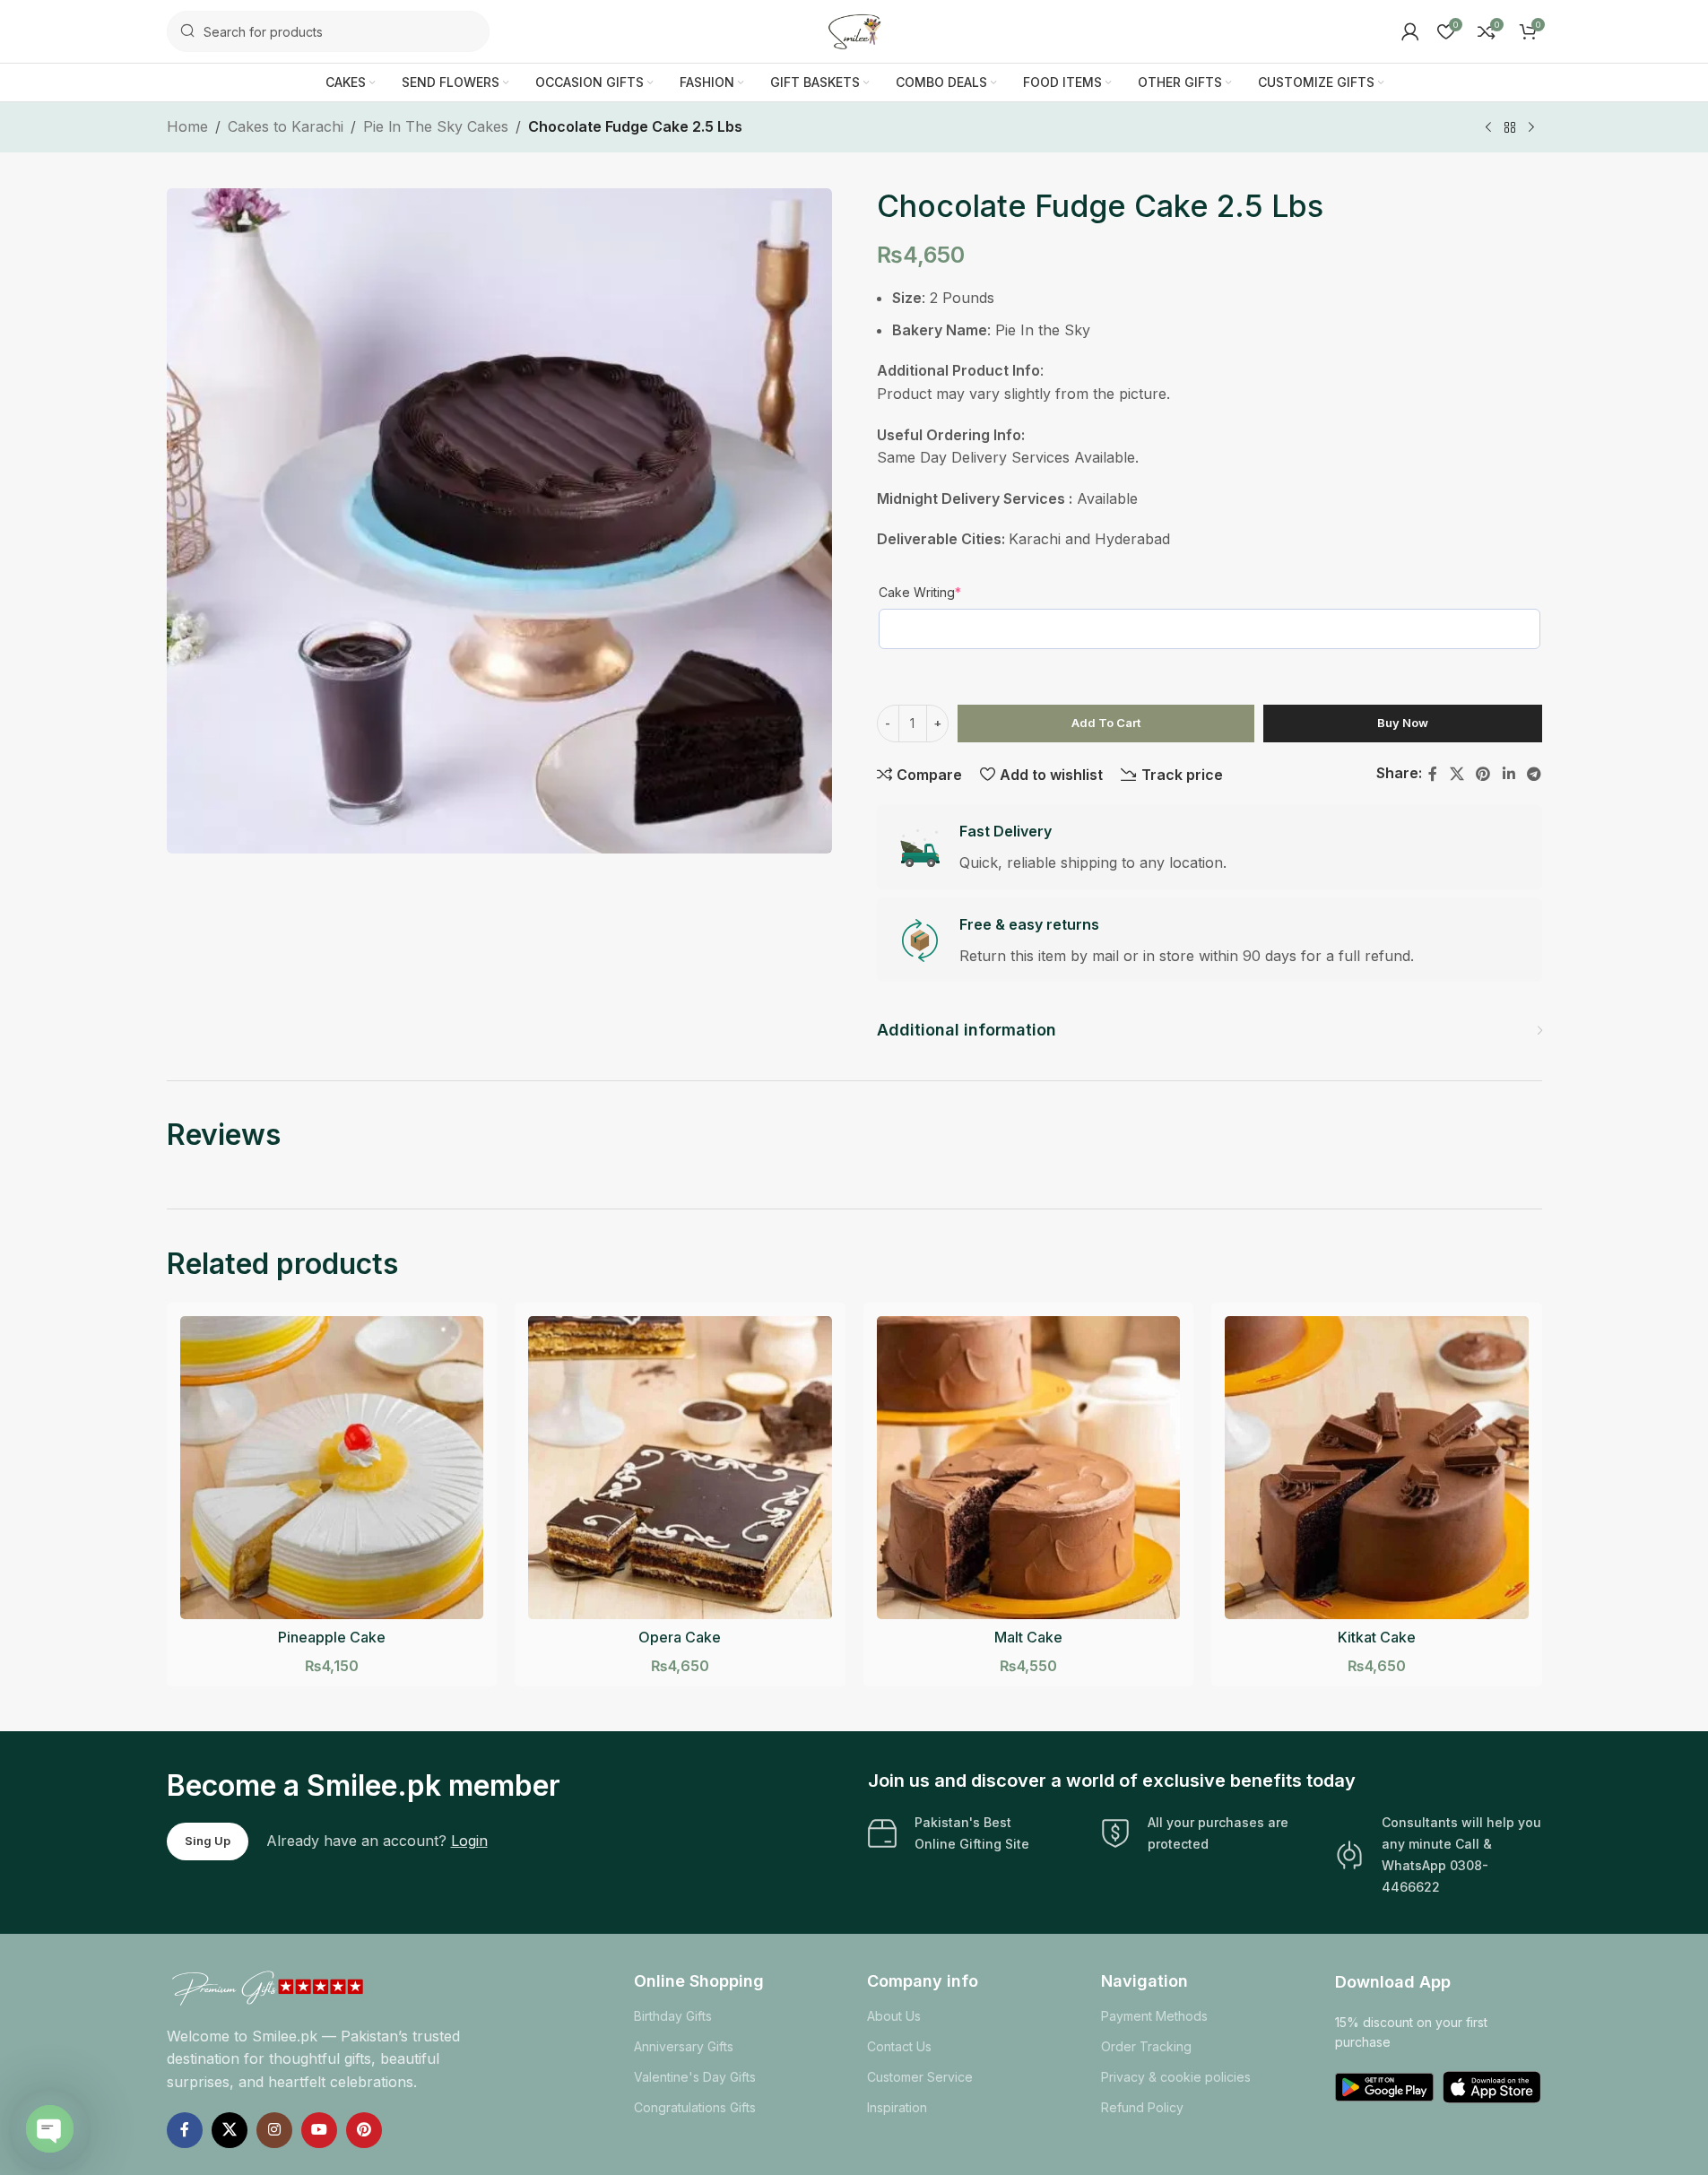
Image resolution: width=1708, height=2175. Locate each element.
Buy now (1403, 723)
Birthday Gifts (673, 2016)
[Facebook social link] (1433, 774)
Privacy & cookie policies (1176, 2077)
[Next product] (1531, 128)
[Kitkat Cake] (1377, 1468)
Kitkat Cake (1377, 1637)
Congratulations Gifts (695, 2107)
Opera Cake (680, 1637)
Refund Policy (1142, 2107)
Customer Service (920, 2077)
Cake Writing (920, 592)
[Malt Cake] (1029, 1468)
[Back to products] (1510, 128)
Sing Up (208, 1841)
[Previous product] (1488, 128)
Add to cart (1106, 723)
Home (187, 126)
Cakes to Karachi (286, 126)
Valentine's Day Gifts (695, 2077)
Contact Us (899, 2046)
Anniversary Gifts (684, 2046)
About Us (894, 2016)
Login (469, 1841)
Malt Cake (1028, 1637)
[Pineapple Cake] (332, 1468)
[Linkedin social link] (1509, 774)
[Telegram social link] (1534, 774)
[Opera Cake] (680, 1468)
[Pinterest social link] (1483, 774)
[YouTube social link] (319, 2130)
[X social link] (1457, 774)
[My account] (1410, 31)
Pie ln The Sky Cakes (436, 126)
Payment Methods (1154, 2016)
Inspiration (897, 2107)
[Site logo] (854, 30)
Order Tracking (1146, 2046)
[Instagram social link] (274, 2130)
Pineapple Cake (332, 1637)
